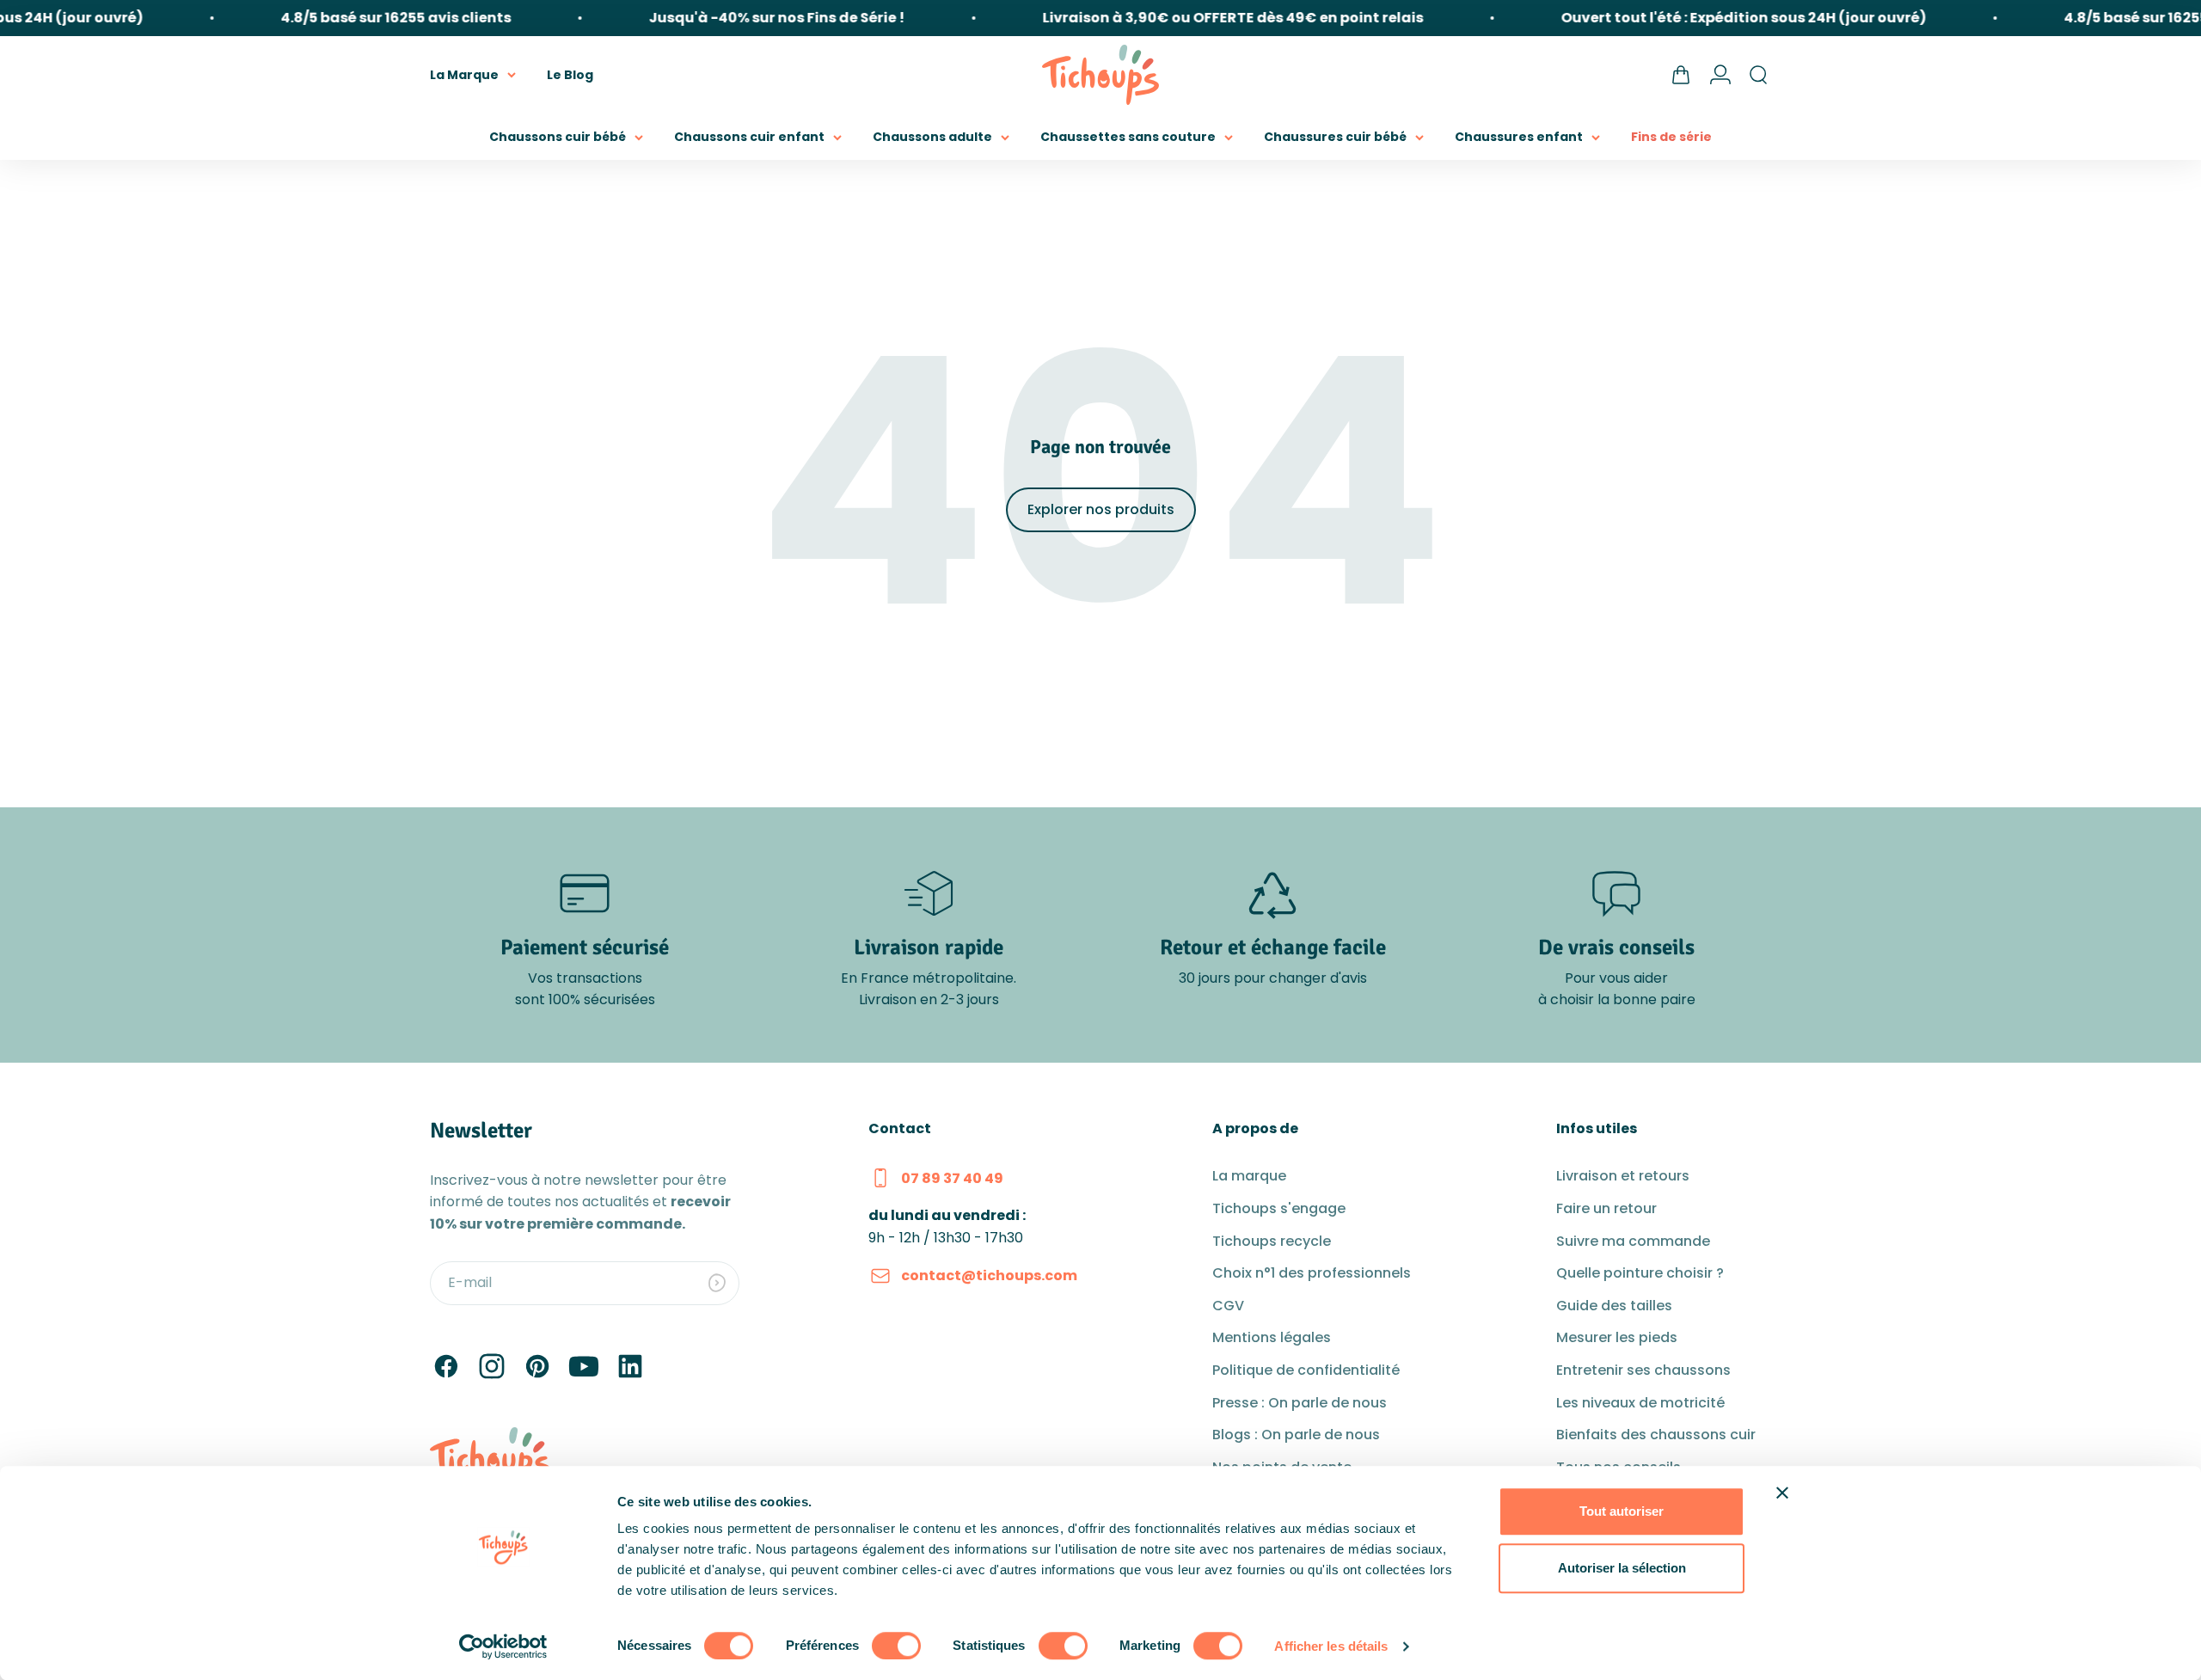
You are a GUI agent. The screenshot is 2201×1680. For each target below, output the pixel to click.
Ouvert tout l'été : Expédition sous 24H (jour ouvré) (1718, 18)
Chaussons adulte (932, 137)
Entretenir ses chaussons (1643, 1370)
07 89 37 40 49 (952, 1178)
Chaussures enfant (1519, 137)
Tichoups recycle (1272, 1241)
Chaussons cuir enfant (749, 137)
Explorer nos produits (1101, 509)
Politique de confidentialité (1306, 1370)
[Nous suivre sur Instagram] (492, 1366)
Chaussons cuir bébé (558, 137)
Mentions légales (1272, 1337)
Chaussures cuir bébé (1335, 137)
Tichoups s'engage (1279, 1208)
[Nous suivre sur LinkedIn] (630, 1366)
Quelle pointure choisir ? (1640, 1273)
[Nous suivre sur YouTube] (584, 1366)
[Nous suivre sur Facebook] (446, 1366)
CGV (1228, 1306)
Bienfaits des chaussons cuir (1656, 1435)
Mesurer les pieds (1617, 1337)
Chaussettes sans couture (1128, 137)
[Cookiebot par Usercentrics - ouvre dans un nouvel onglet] (503, 1646)
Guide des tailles (1614, 1306)
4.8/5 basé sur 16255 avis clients (371, 18)
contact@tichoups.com (989, 1275)
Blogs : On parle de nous (1296, 1435)
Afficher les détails (1331, 1646)
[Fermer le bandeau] (1782, 1493)
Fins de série (1671, 137)
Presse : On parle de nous (1300, 1403)
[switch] (896, 1646)
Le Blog (570, 74)
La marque (1249, 1176)
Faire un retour (1606, 1208)
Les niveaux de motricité (1640, 1403)
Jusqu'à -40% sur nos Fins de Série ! (751, 18)
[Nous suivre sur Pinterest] (537, 1366)
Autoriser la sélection (1622, 1568)
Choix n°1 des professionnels (1312, 1273)
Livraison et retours (1623, 1176)
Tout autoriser (1622, 1511)
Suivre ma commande (1633, 1241)
